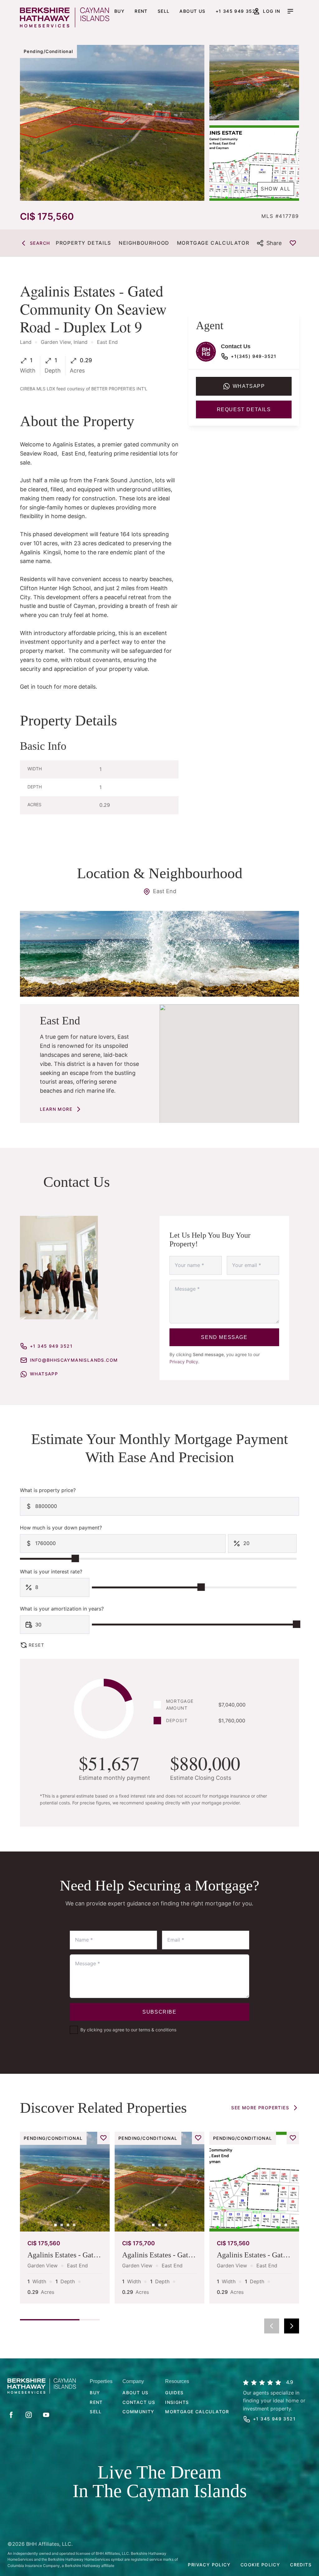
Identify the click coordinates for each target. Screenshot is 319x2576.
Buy (119, 11)
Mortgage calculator (197, 2412)
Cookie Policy (260, 2565)
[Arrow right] (292, 2326)
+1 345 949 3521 (237, 11)
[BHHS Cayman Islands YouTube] (46, 2415)
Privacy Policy (184, 1362)
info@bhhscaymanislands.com (74, 1360)
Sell (164, 11)
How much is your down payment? (61, 1528)
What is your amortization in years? (62, 1609)
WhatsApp (44, 1374)
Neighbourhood (144, 243)
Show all (276, 189)
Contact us (139, 2402)
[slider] (75, 1558)
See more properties (260, 2108)
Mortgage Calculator (213, 243)
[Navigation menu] (290, 11)
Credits (301, 2565)
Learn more (56, 1109)
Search (40, 243)
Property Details (83, 243)
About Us (135, 2393)
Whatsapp (249, 386)
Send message (224, 1337)
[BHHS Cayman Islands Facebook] (11, 2415)
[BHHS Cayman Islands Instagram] (29, 2415)
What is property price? (48, 1490)
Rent (141, 11)
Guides (174, 2393)
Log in (271, 11)
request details (244, 409)
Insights (177, 2402)
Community (138, 2412)
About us (192, 11)
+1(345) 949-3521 (254, 356)
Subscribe (159, 2012)
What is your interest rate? (51, 1572)
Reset (36, 1645)
